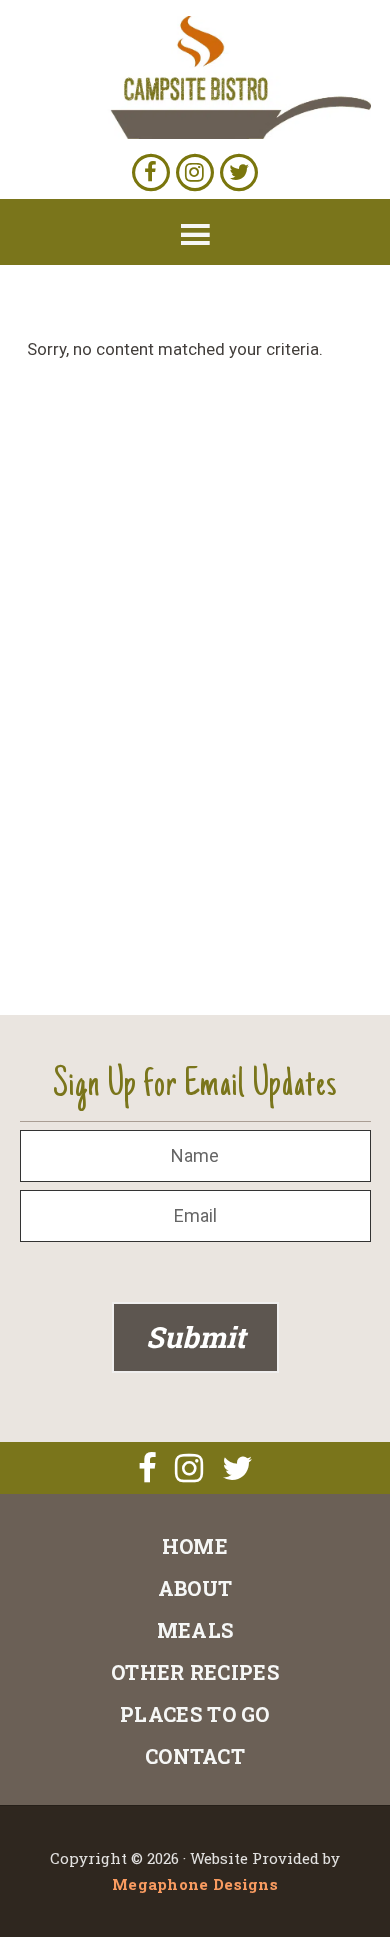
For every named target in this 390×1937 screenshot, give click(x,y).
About (195, 1588)
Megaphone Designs (195, 1884)
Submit (195, 1337)
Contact (195, 1756)
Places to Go (195, 1714)
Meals (195, 1630)
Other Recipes (195, 1672)
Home (195, 1546)
